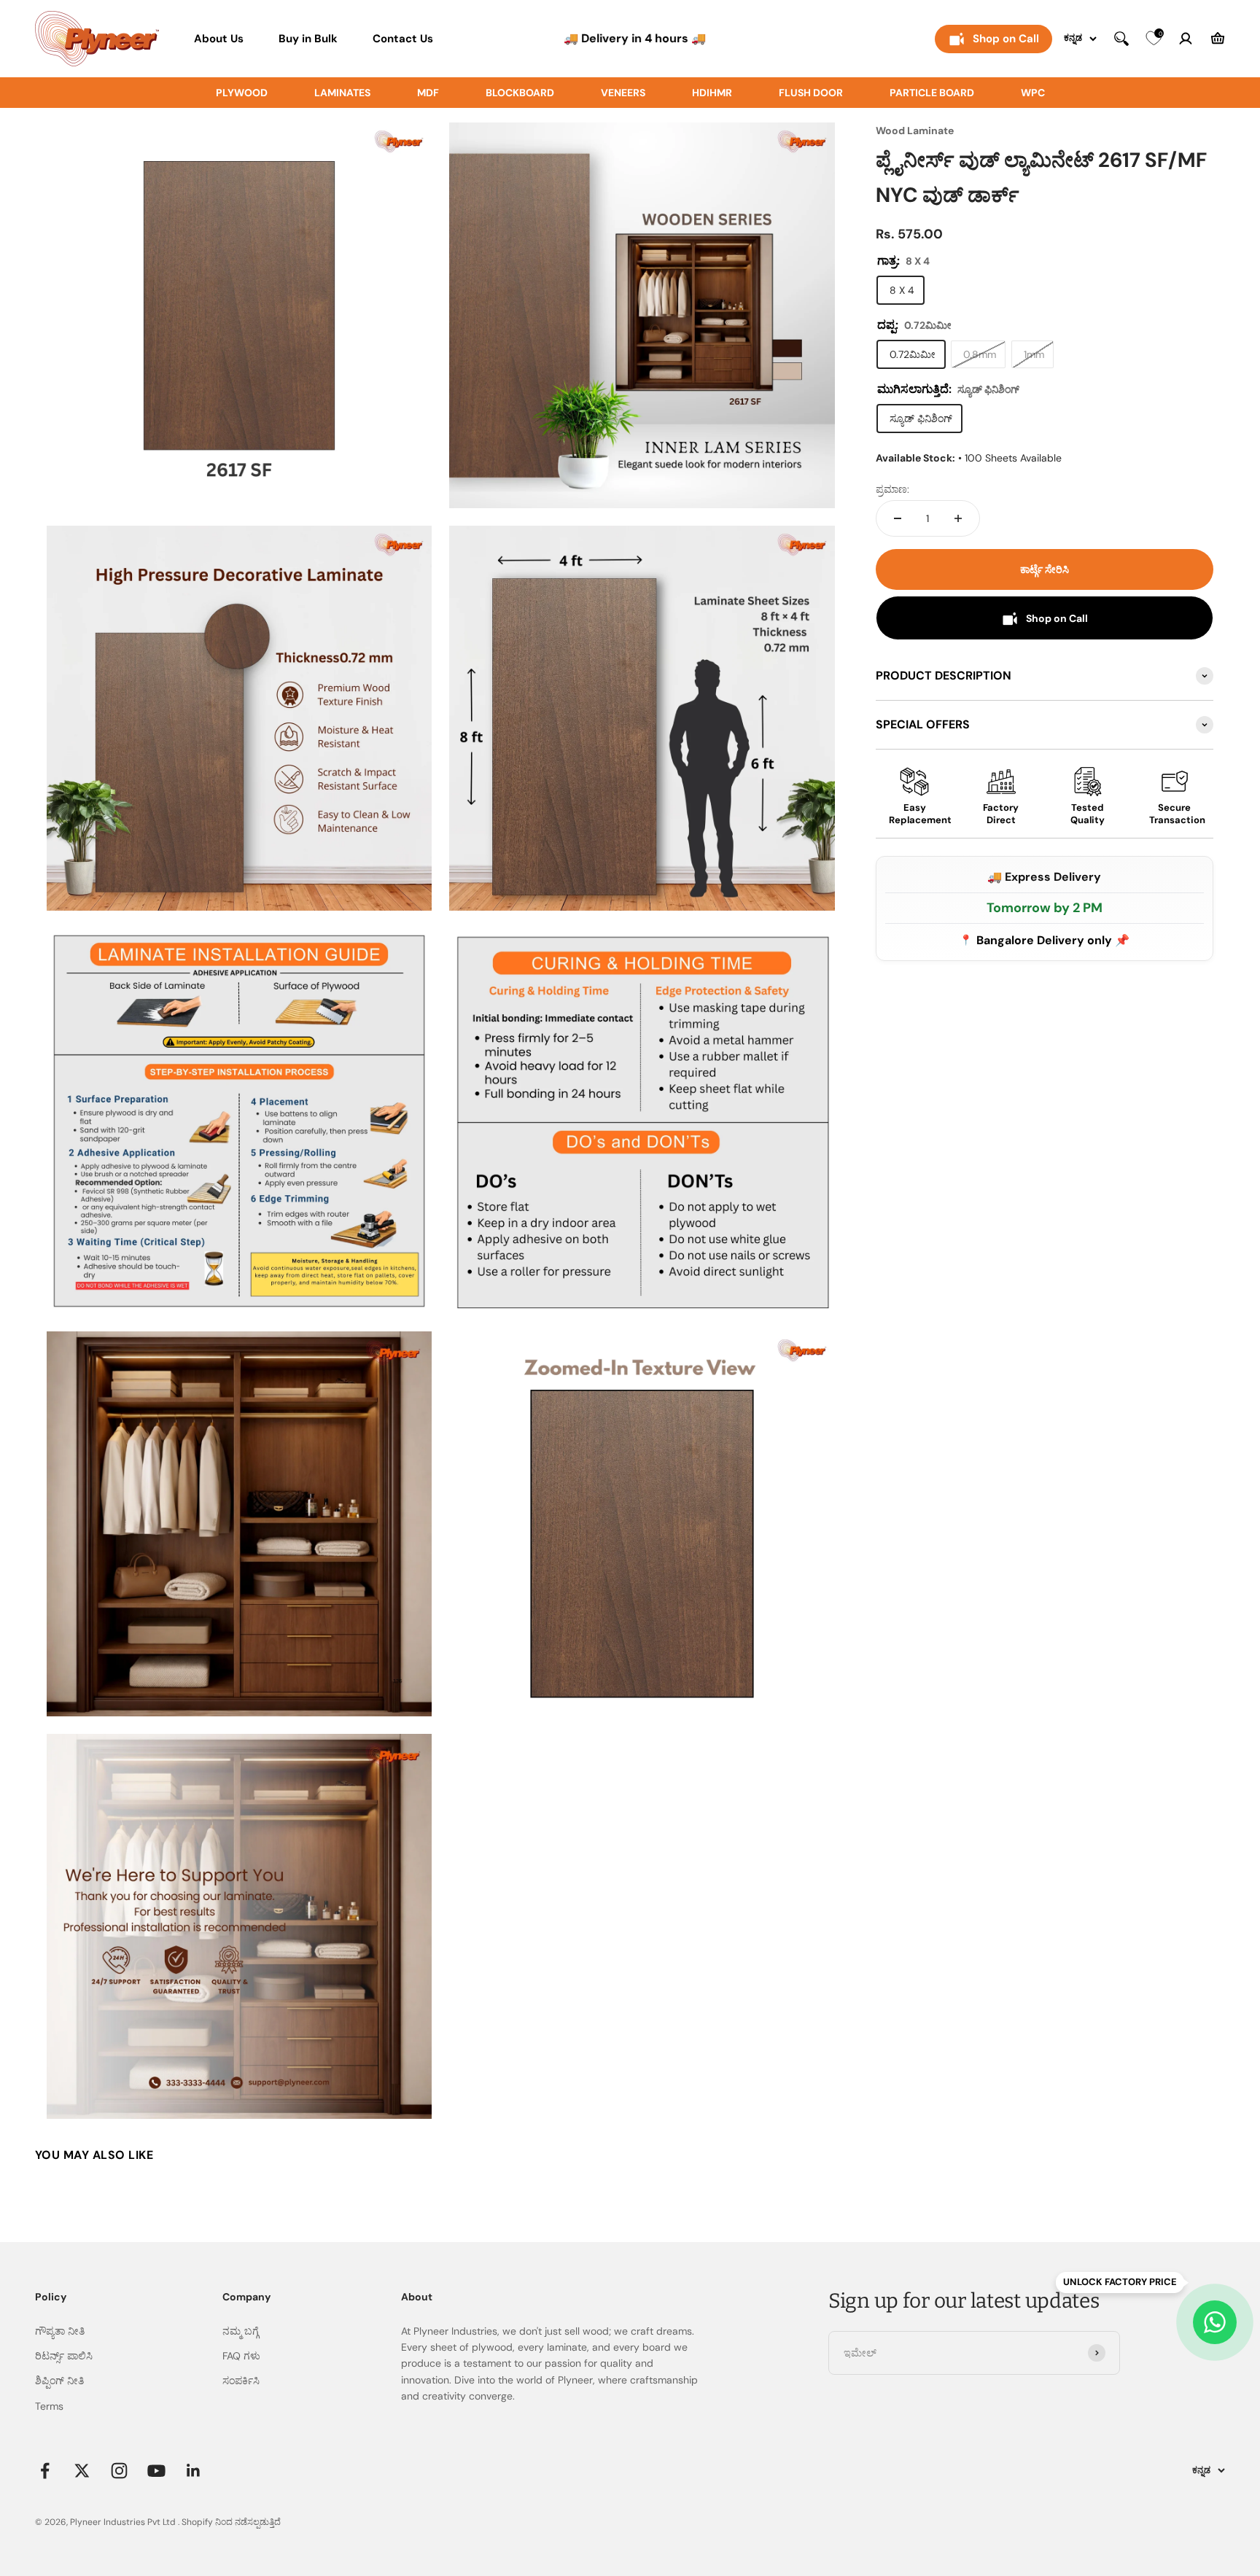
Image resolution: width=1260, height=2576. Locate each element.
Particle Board (932, 93)
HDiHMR (712, 93)
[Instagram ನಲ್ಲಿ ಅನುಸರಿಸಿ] (119, 2471)
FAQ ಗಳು (241, 2356)
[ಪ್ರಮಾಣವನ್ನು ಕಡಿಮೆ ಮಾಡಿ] (898, 518)
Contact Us (403, 39)
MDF (428, 93)
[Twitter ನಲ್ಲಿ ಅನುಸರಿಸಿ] (82, 2471)
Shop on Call (1006, 39)
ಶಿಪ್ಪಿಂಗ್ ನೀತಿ (59, 2381)
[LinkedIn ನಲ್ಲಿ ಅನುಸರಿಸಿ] (194, 2471)
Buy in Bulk (308, 39)
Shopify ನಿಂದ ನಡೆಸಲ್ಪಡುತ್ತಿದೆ (231, 2522)
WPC (1033, 93)
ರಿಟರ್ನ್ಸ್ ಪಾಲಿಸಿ (64, 2356)
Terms (49, 2406)
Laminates (342, 93)
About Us (219, 39)
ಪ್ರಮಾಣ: (892, 489)
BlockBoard (520, 93)
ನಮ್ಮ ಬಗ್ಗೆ (241, 2331)
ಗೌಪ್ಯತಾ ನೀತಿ (60, 2331)
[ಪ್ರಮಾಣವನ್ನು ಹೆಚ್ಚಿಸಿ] (958, 518)
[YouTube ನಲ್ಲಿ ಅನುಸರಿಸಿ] (156, 2471)
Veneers (623, 93)
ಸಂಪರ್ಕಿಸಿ (241, 2381)
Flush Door (811, 93)
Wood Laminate (915, 131)
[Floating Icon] (1215, 2322)
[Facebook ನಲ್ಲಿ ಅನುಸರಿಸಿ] (45, 2471)
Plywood (242, 93)
